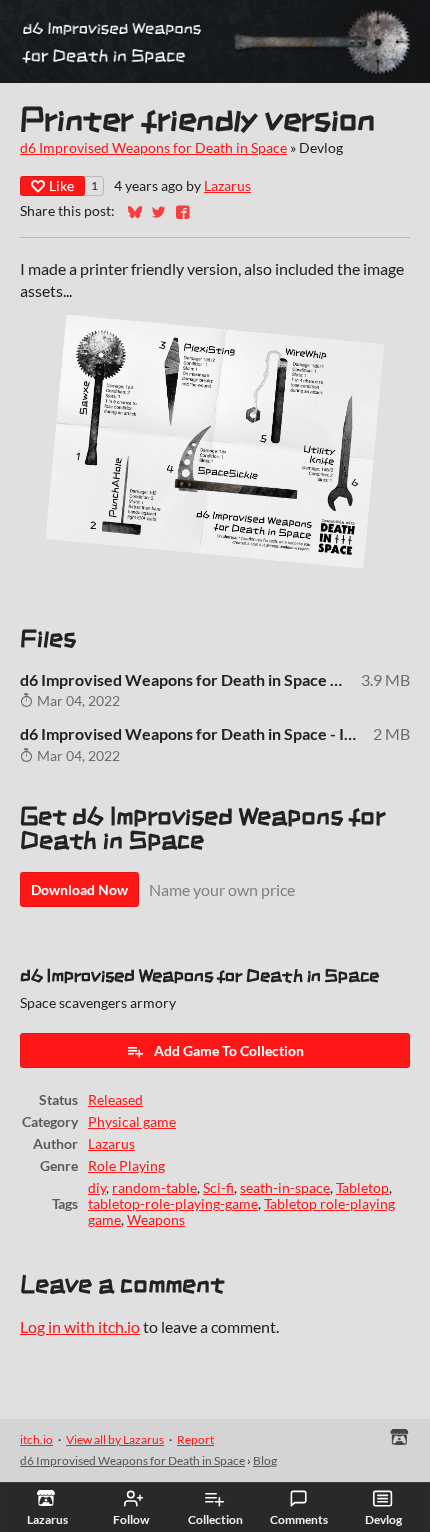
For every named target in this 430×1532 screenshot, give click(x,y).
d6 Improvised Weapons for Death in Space (153, 148)
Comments (299, 1519)
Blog (265, 1460)
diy (97, 1188)
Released (115, 1100)
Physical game (132, 1122)
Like (61, 185)
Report (195, 1439)
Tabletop (362, 1188)
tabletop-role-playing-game (173, 1204)
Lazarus (227, 186)
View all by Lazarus (115, 1439)
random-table (154, 1188)
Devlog (383, 1519)
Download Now (79, 889)
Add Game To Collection (229, 1050)
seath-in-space (285, 1188)
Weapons (156, 1220)
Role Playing (126, 1166)
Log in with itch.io (80, 1326)
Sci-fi (218, 1188)
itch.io (36, 1439)
